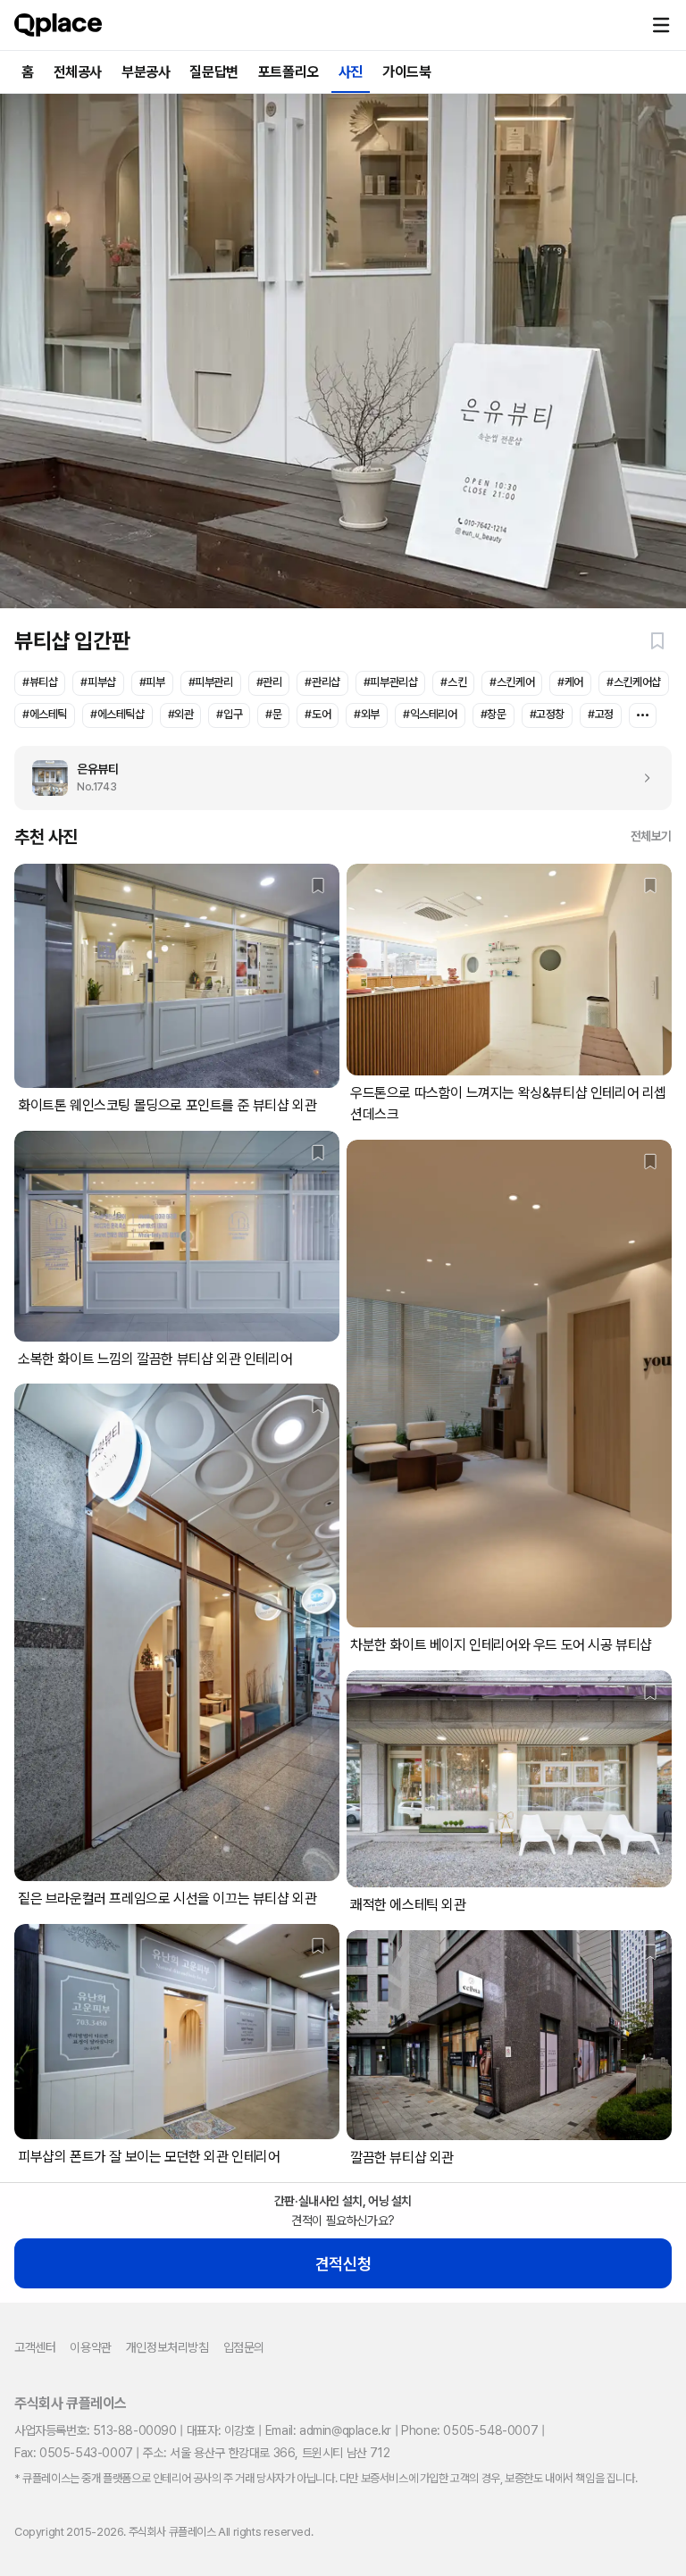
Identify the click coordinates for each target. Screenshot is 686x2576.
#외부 (367, 714)
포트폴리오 (289, 72)
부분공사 (146, 72)
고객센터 (35, 2347)
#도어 (318, 714)
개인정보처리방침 (167, 2347)
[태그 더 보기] (643, 715)
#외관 (181, 714)
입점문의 (244, 2347)
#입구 (229, 714)
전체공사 (78, 72)
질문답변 (213, 72)
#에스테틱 (45, 714)
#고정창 (547, 714)
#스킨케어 (512, 682)
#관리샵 (322, 682)
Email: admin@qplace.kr (328, 2430)
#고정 (601, 714)
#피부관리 (211, 682)
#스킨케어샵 (634, 682)
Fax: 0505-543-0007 (74, 2453)
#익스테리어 (430, 714)
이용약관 (90, 2347)
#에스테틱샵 (117, 714)
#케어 (570, 682)
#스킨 (453, 682)
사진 (351, 72)
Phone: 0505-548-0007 (469, 2430)
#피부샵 (98, 682)
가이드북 (406, 72)
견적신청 (343, 2264)
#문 (273, 714)
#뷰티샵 (40, 682)
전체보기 (651, 836)
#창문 (494, 714)
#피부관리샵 (391, 682)
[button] (661, 25)
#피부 (152, 682)
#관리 (269, 682)
